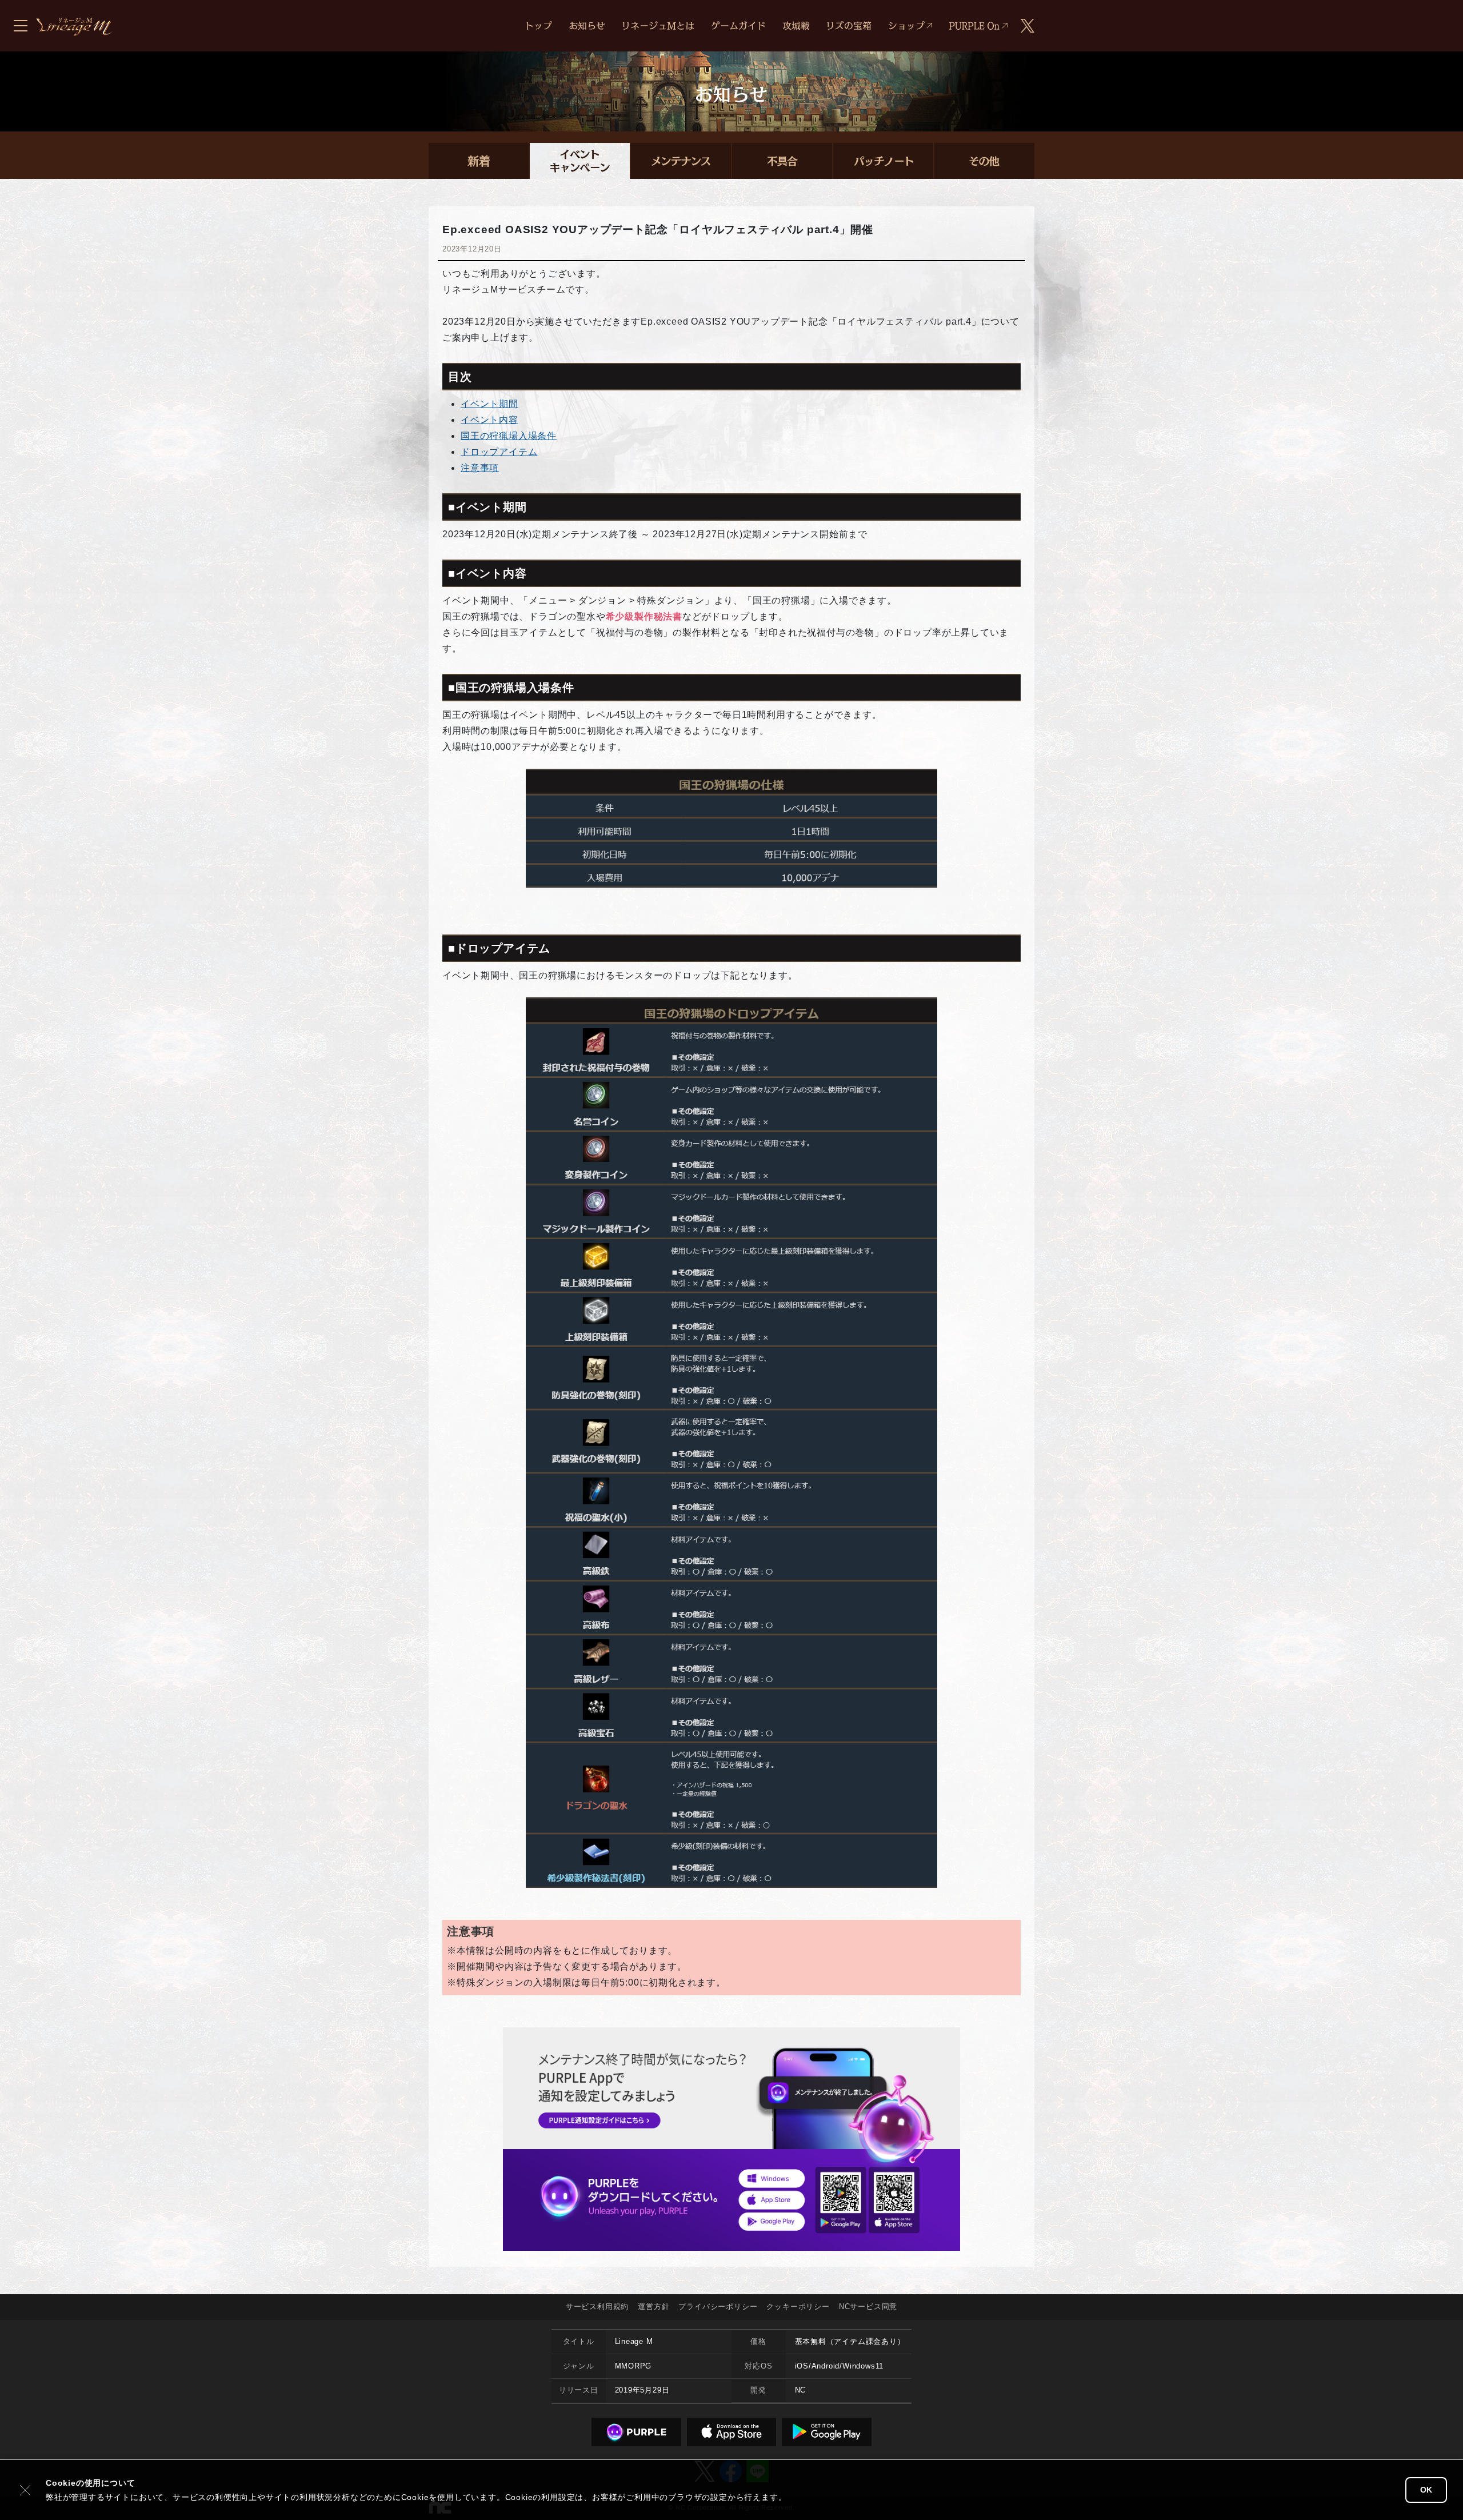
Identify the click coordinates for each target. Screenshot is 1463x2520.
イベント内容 (489, 420)
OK (1426, 2490)
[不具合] (782, 161)
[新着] (479, 161)
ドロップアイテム (499, 452)
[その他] (984, 161)
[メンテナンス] (681, 161)
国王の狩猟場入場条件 (509, 436)
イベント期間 (489, 404)
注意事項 (480, 468)
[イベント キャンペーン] (580, 161)
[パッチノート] (883, 161)
